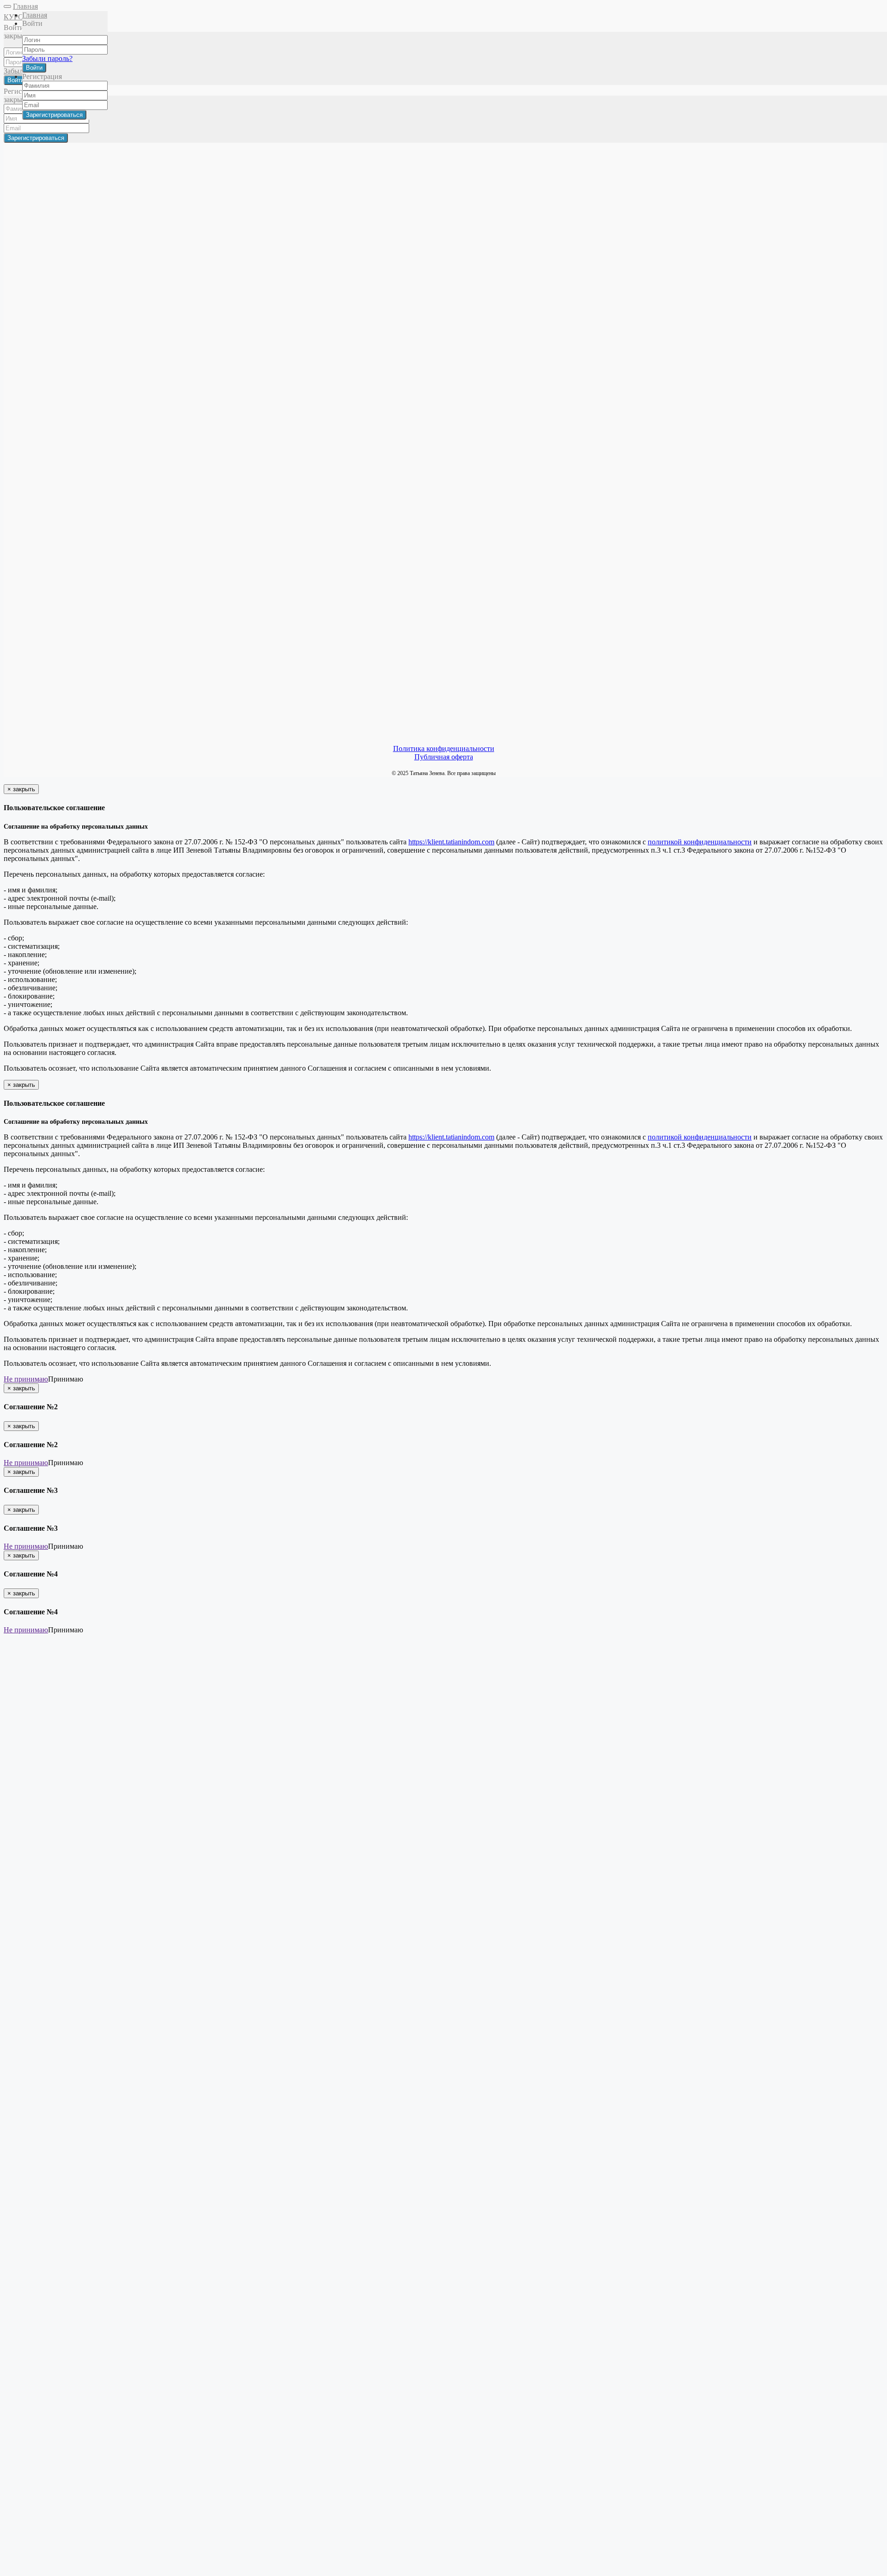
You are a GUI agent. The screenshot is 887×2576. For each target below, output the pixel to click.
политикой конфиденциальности (700, 842)
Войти (34, 68)
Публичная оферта (444, 757)
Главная (25, 6)
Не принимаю (26, 1379)
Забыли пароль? (47, 58)
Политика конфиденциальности (444, 749)
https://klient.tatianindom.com (451, 842)
